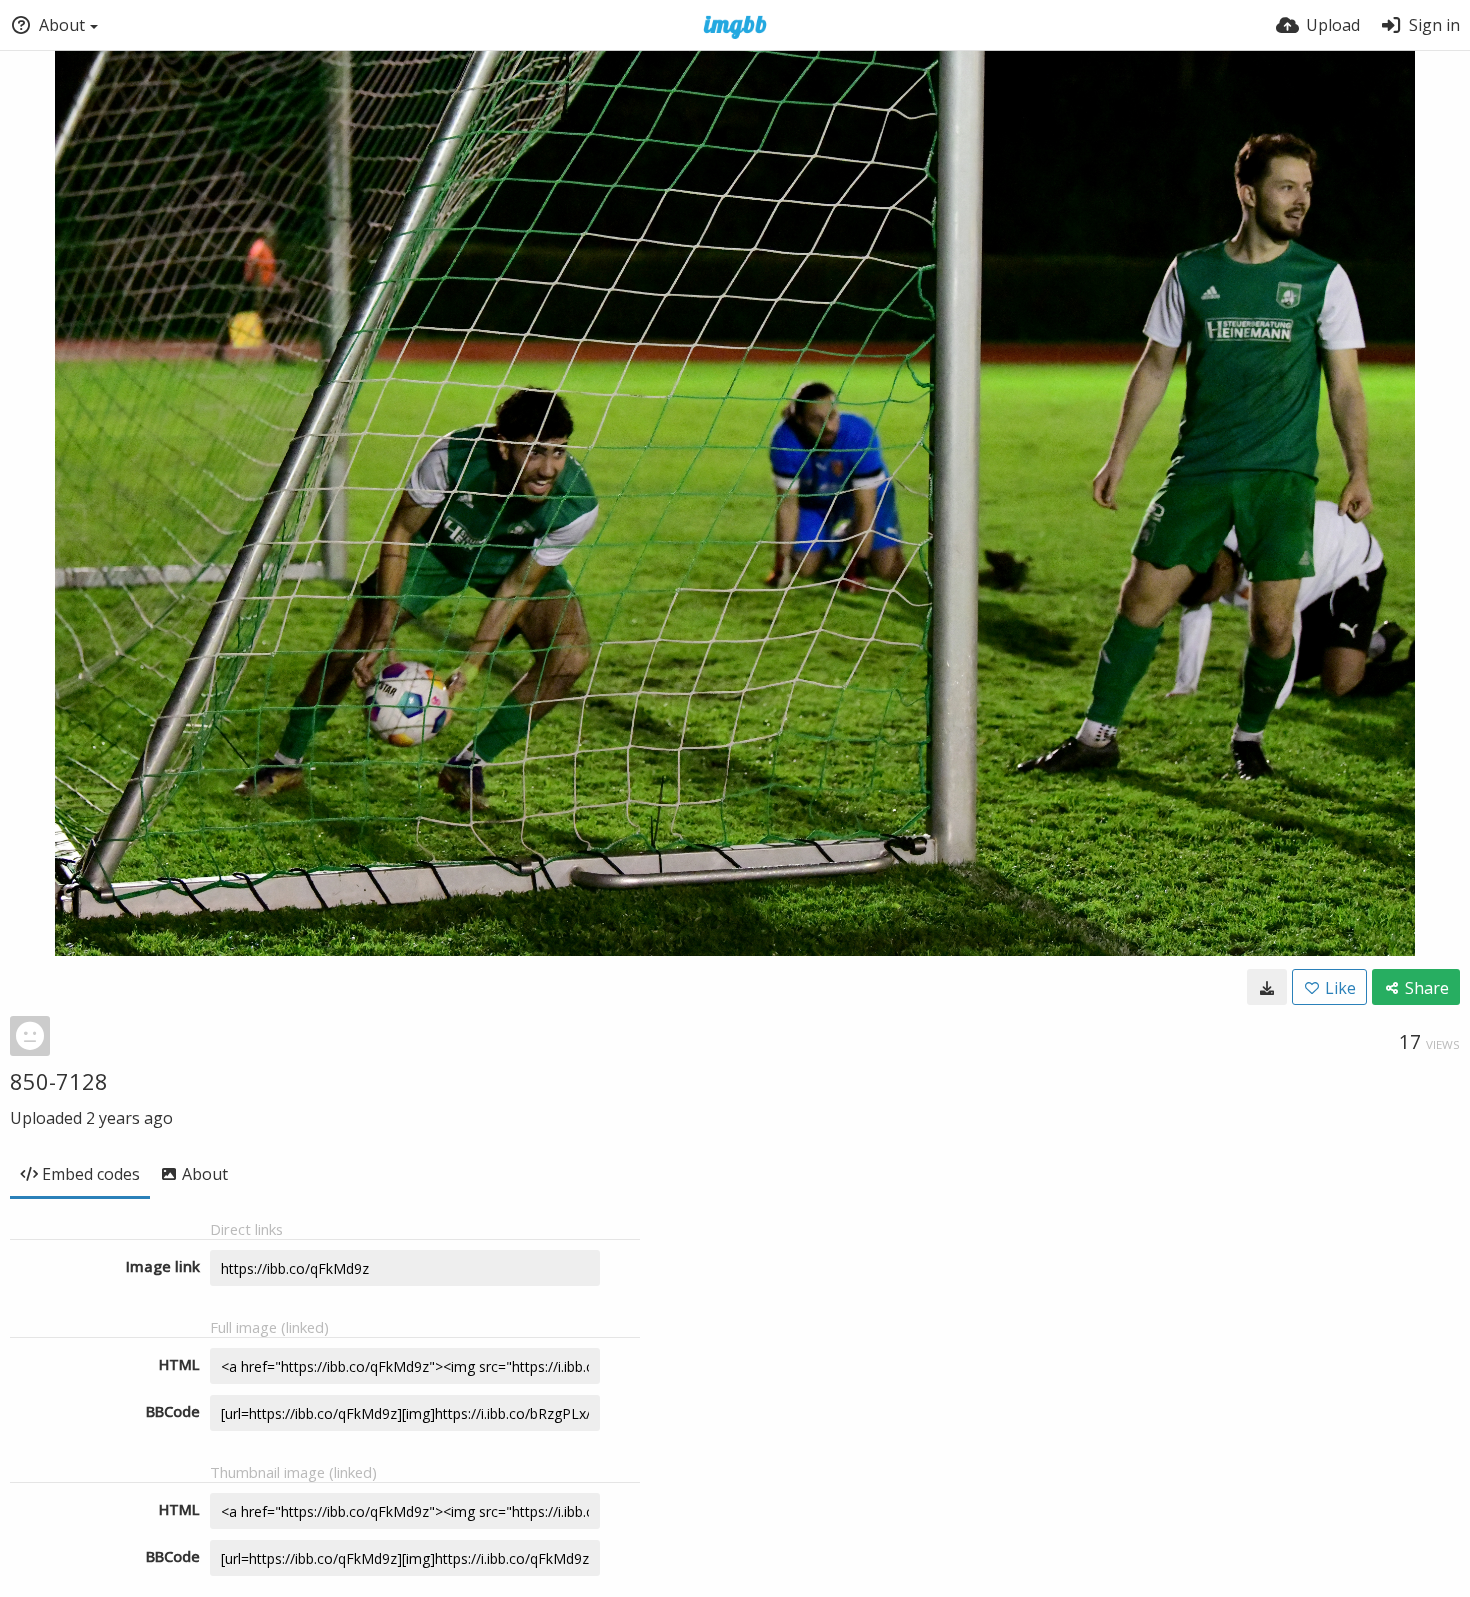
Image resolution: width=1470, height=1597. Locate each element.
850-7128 (59, 1081)
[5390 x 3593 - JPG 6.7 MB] (1267, 987)
